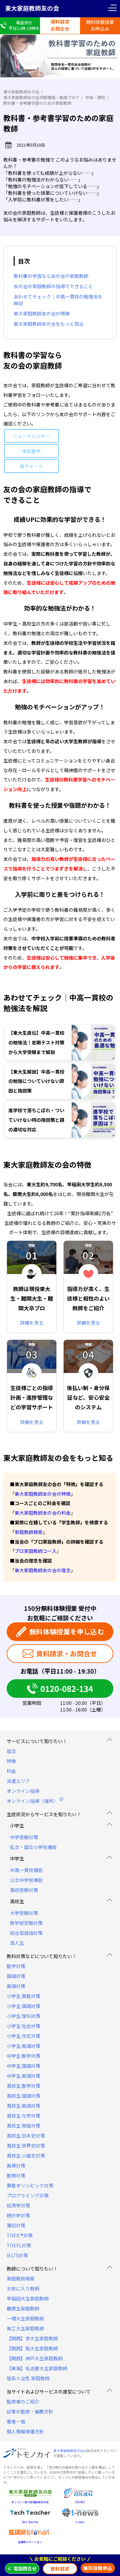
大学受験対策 (24, 1913)
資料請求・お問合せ (67, 1653)
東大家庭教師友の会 (32, 8)
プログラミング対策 (28, 2195)
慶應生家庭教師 (23, 2308)
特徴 (11, 1761)
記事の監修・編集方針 (30, 2411)
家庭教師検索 (29, 1532)
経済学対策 (18, 2205)
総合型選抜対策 (26, 1933)
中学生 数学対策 (23, 2056)
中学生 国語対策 (23, 2066)
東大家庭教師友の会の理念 (43, 1570)
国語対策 (16, 1976)
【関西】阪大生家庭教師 (32, 2348)
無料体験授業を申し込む (67, 1632)
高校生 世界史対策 (26, 2146)
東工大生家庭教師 (25, 2328)
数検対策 (16, 2175)
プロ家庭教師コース (35, 1551)
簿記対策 (16, 2225)
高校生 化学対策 (23, 2116)
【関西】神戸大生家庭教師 (35, 2358)
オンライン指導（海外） (32, 1801)
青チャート (31, 466)
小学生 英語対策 (23, 2046)
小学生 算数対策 (23, 1996)
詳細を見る (32, 1323)
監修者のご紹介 (23, 2401)
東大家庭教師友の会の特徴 (43, 1494)
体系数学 (31, 451)
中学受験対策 (24, 1837)
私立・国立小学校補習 (33, 1847)
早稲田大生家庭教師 (28, 2298)
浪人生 (17, 1943)
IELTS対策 (17, 2255)
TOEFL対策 (19, 2245)
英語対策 (16, 1986)
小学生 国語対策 (23, 2006)
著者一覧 (16, 2421)
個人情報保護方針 (25, 2431)
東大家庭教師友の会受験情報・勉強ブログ (41, 97)
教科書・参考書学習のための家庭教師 (37, 103)
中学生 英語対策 (23, 2076)
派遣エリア (18, 1781)
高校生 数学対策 (23, 2086)
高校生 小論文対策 (26, 2156)
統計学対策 (18, 2215)
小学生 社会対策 (23, 2026)
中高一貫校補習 (26, 1870)
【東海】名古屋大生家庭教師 (37, 2368)
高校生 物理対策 (23, 2126)
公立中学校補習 (26, 1880)
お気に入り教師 (23, 2288)
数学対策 (16, 1966)
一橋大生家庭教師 (25, 2318)
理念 (11, 1751)
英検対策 (16, 2166)
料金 (11, 1771)
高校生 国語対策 (23, 2096)
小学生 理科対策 (23, 2016)
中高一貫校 (95, 97)
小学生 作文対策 (23, 2036)
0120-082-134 (67, 1688)
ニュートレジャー (31, 436)
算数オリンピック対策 (30, 2185)
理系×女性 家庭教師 (28, 2378)
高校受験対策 (24, 1890)
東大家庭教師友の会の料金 (43, 1513)
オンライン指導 (23, 1791)
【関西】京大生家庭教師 (32, 2338)
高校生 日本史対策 (26, 2136)
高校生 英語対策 (23, 2106)
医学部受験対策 (26, 1923)
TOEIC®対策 (20, 2235)
